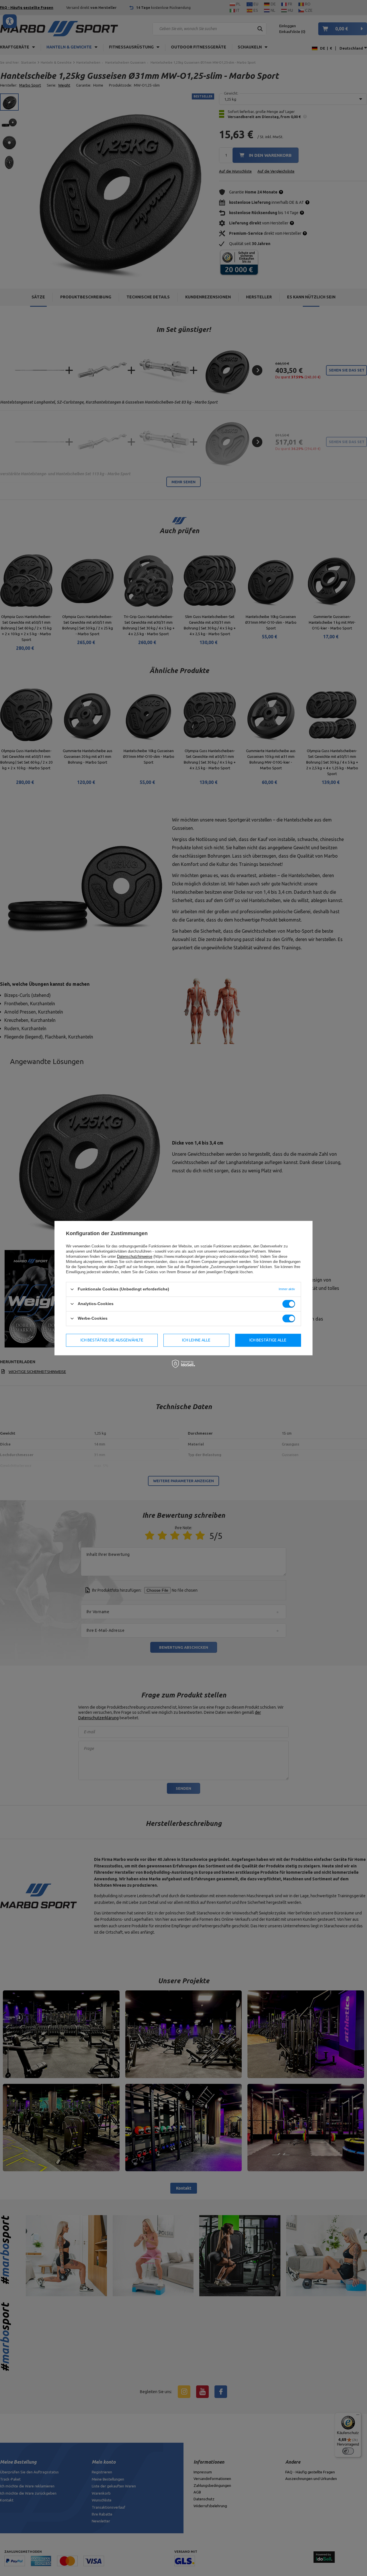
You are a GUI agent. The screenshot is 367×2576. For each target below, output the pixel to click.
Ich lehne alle (196, 1340)
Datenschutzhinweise (135, 1256)
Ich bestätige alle (268, 1340)
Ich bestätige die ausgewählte (112, 1340)
